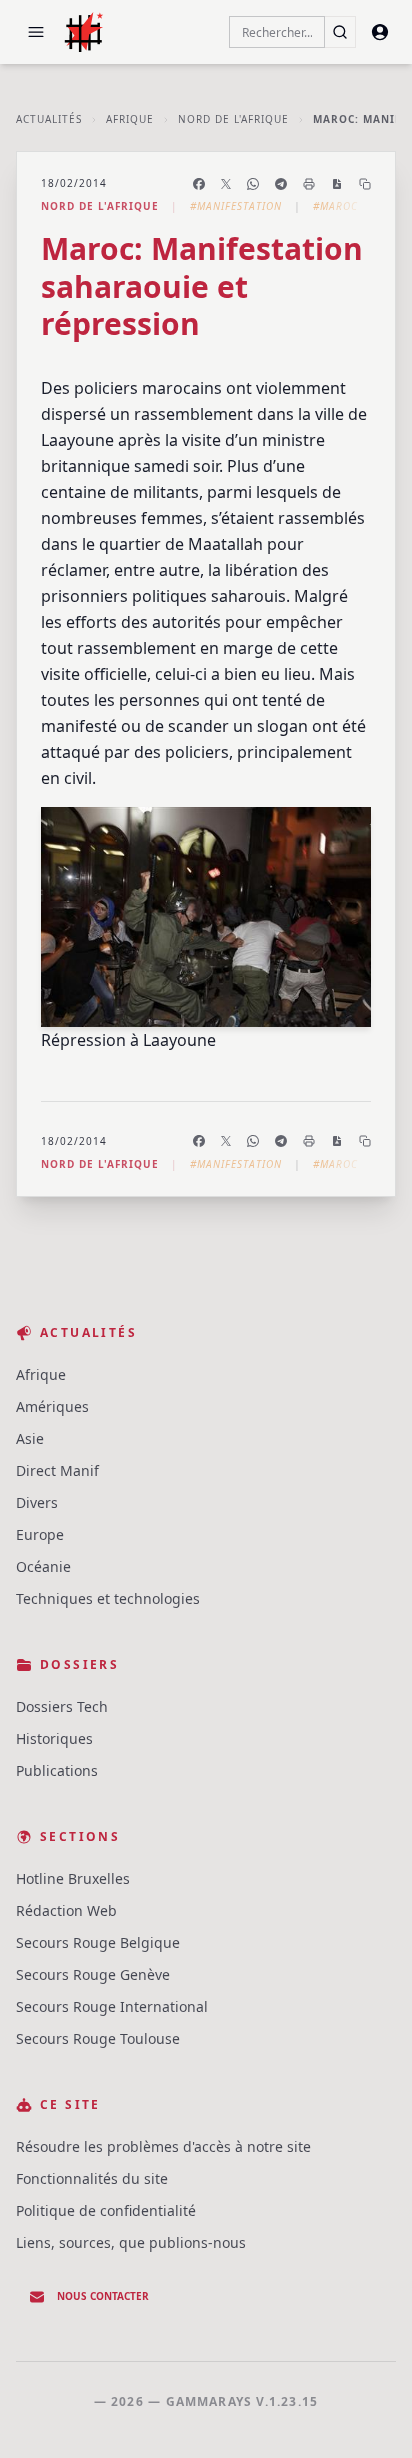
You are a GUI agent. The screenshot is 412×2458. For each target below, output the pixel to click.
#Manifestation (236, 206)
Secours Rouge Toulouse (98, 2038)
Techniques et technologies (108, 1598)
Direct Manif (57, 1470)
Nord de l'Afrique (233, 119)
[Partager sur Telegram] (281, 184)
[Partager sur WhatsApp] (253, 184)
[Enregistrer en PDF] (337, 184)
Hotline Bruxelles (73, 1878)
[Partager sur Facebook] (199, 184)
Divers (37, 1502)
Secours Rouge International (112, 2006)
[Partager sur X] (226, 184)
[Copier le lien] (365, 184)
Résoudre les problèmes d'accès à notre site (163, 2146)
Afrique (130, 119)
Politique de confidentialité (106, 2210)
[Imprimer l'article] (309, 184)
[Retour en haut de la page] (368, 2414)
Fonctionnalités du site (92, 2178)
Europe (40, 1534)
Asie (30, 1438)
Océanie (43, 1566)
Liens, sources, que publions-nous (131, 2242)
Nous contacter (103, 2296)
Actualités (49, 119)
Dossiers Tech (62, 1706)
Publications (57, 1770)
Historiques (54, 1738)
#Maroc (335, 206)
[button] (36, 32)
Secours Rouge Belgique (98, 1942)
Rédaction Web (66, 1910)
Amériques (52, 1406)
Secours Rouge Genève (93, 1974)
